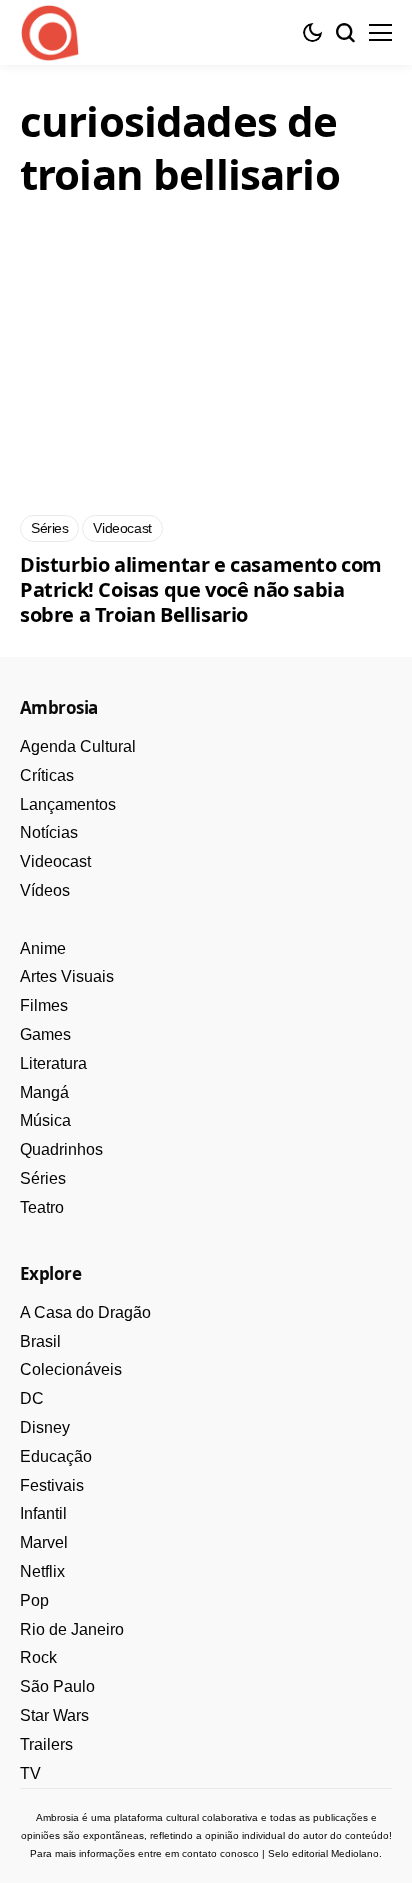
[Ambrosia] (50, 33)
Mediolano (355, 1853)
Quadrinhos (61, 1149)
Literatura (53, 1063)
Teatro (42, 1207)
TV (30, 1773)
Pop (34, 1600)
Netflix (42, 1571)
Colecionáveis (71, 1369)
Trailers (46, 1744)
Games (45, 1034)
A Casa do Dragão (85, 1312)
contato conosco (220, 1853)
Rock (38, 1657)
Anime (43, 948)
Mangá (44, 1092)
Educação (56, 1456)
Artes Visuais (67, 976)
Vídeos (45, 890)
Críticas (47, 775)
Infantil (43, 1513)
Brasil (40, 1341)
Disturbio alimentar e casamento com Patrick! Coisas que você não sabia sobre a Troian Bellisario (201, 589)
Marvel (44, 1542)
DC (32, 1398)
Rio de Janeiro (72, 1629)
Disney (45, 1427)
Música (45, 1120)
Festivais (52, 1485)
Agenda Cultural (78, 746)
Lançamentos (68, 804)
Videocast (55, 861)
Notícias (49, 832)
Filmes (44, 1005)
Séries (43, 1178)
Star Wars (54, 1715)
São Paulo (57, 1686)
